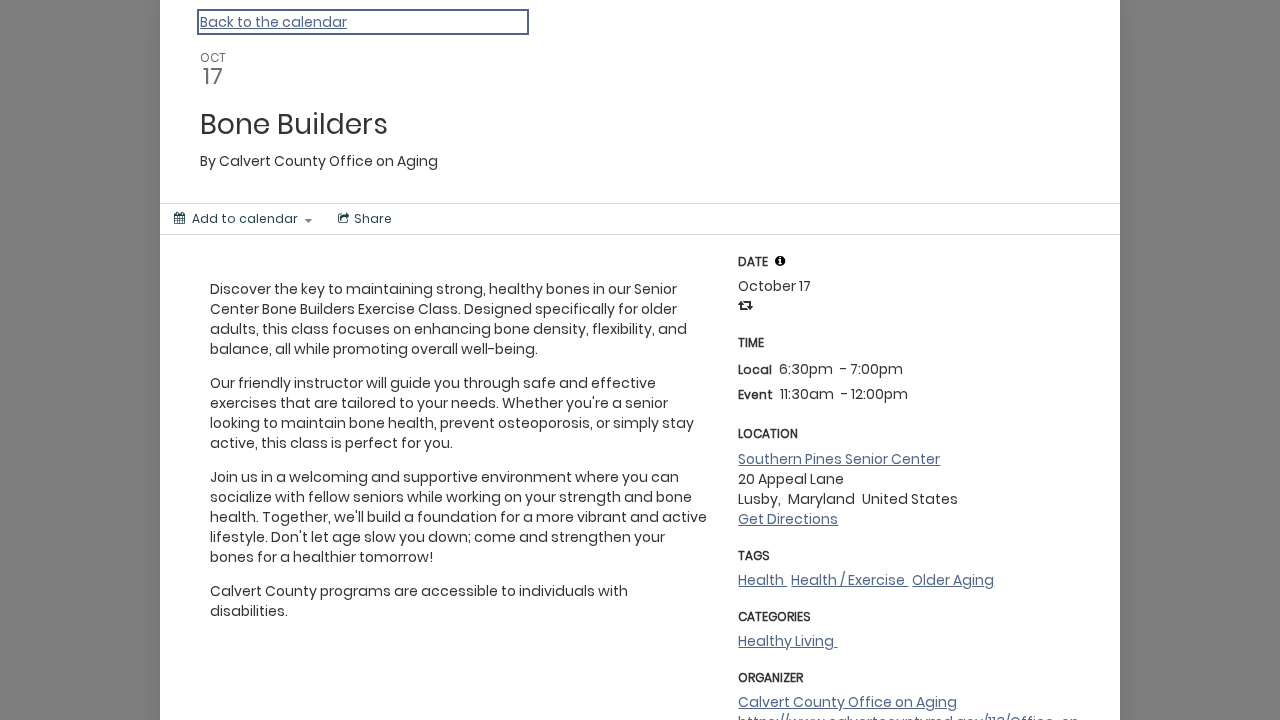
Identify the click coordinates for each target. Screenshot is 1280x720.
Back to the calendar (273, 22)
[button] (780, 261)
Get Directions (788, 519)
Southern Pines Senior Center (839, 459)
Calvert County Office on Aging (847, 702)
